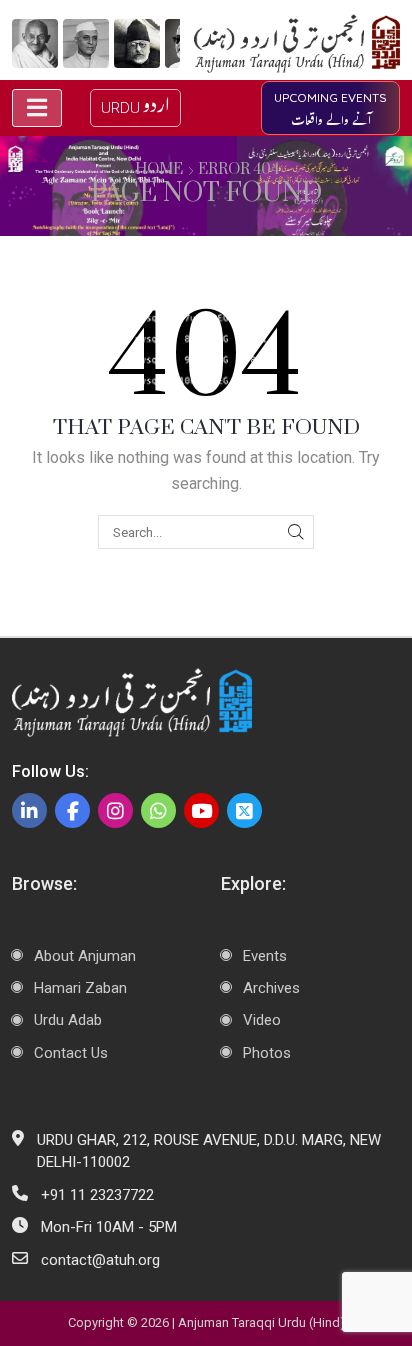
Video (262, 1020)
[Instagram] (115, 810)
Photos (267, 1053)
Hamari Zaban (80, 988)
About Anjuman (85, 956)
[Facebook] (72, 810)
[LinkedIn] (29, 810)
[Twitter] (244, 810)
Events (265, 956)
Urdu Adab (68, 1020)
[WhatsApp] (158, 810)
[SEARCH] (296, 532)
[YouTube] (201, 810)
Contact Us (71, 1053)
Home (159, 170)
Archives (271, 988)
